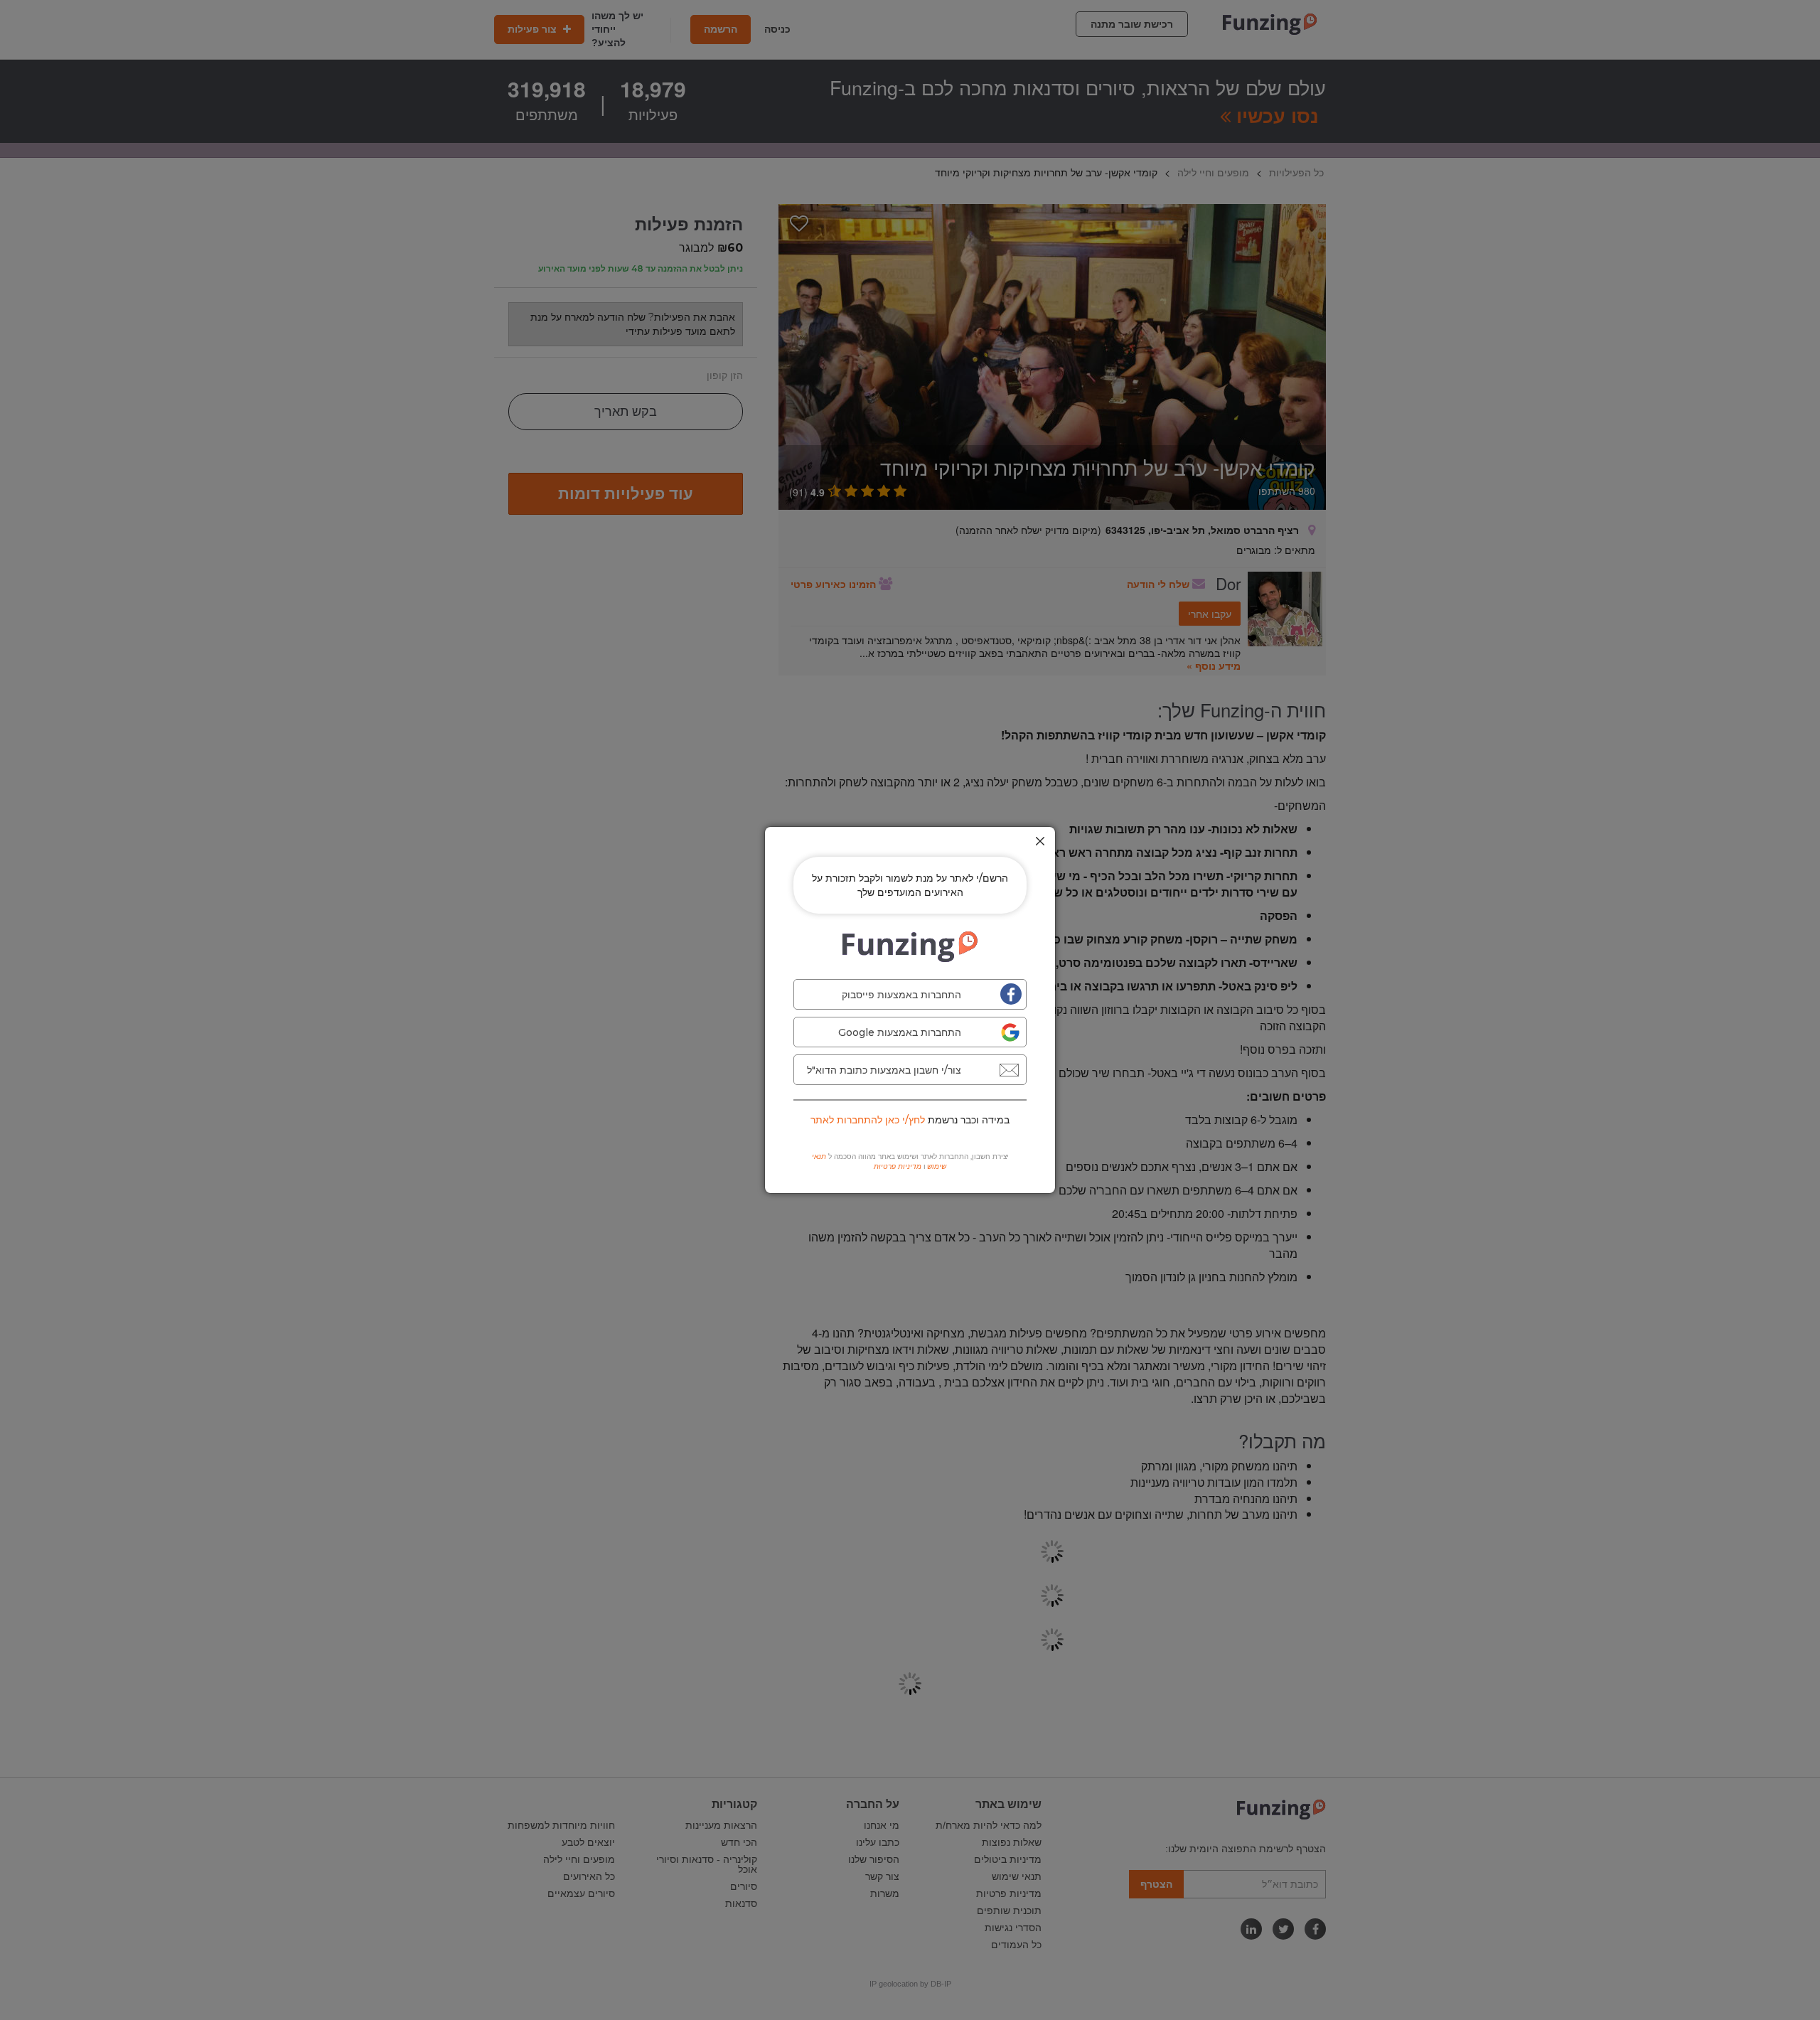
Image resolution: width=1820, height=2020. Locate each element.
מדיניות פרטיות (898, 1166)
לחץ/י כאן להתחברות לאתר (868, 1120)
